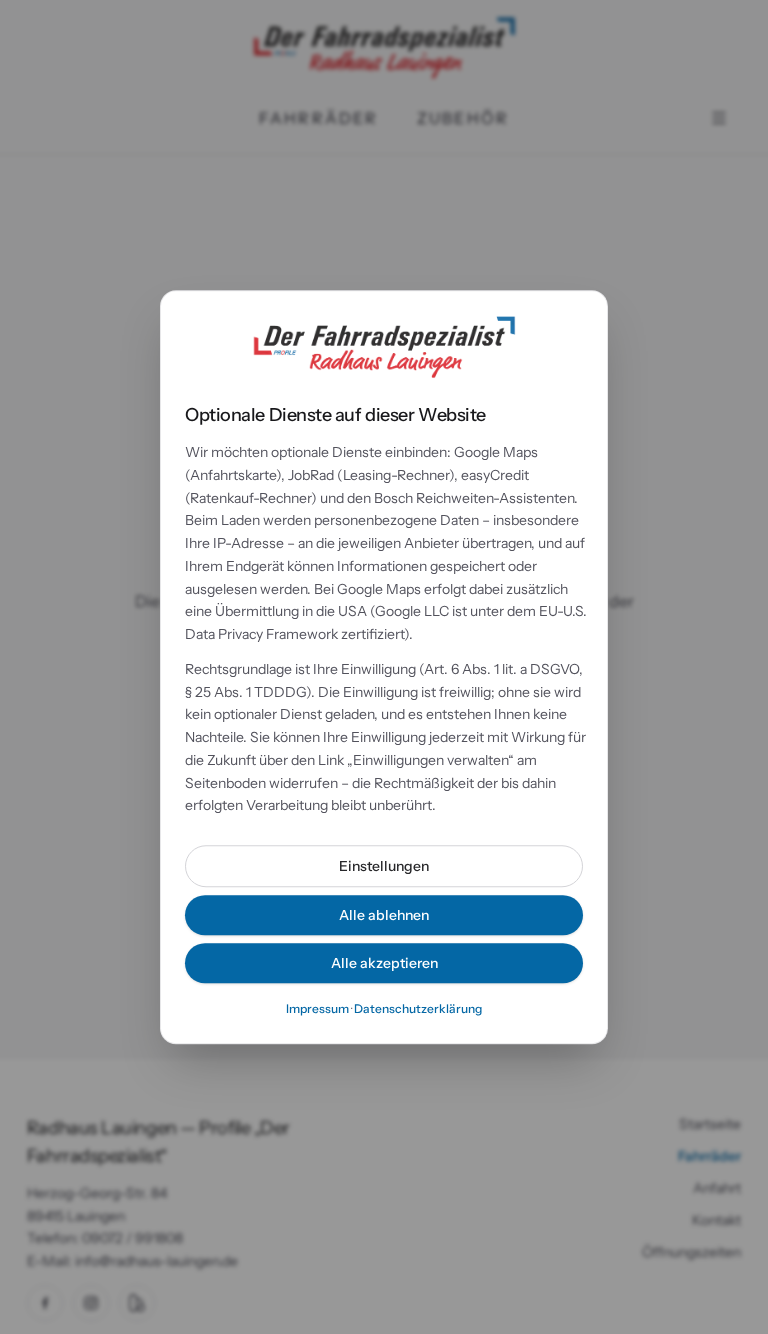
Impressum (317, 1008)
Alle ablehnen (384, 915)
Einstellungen (384, 866)
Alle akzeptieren (384, 963)
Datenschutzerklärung (418, 1008)
